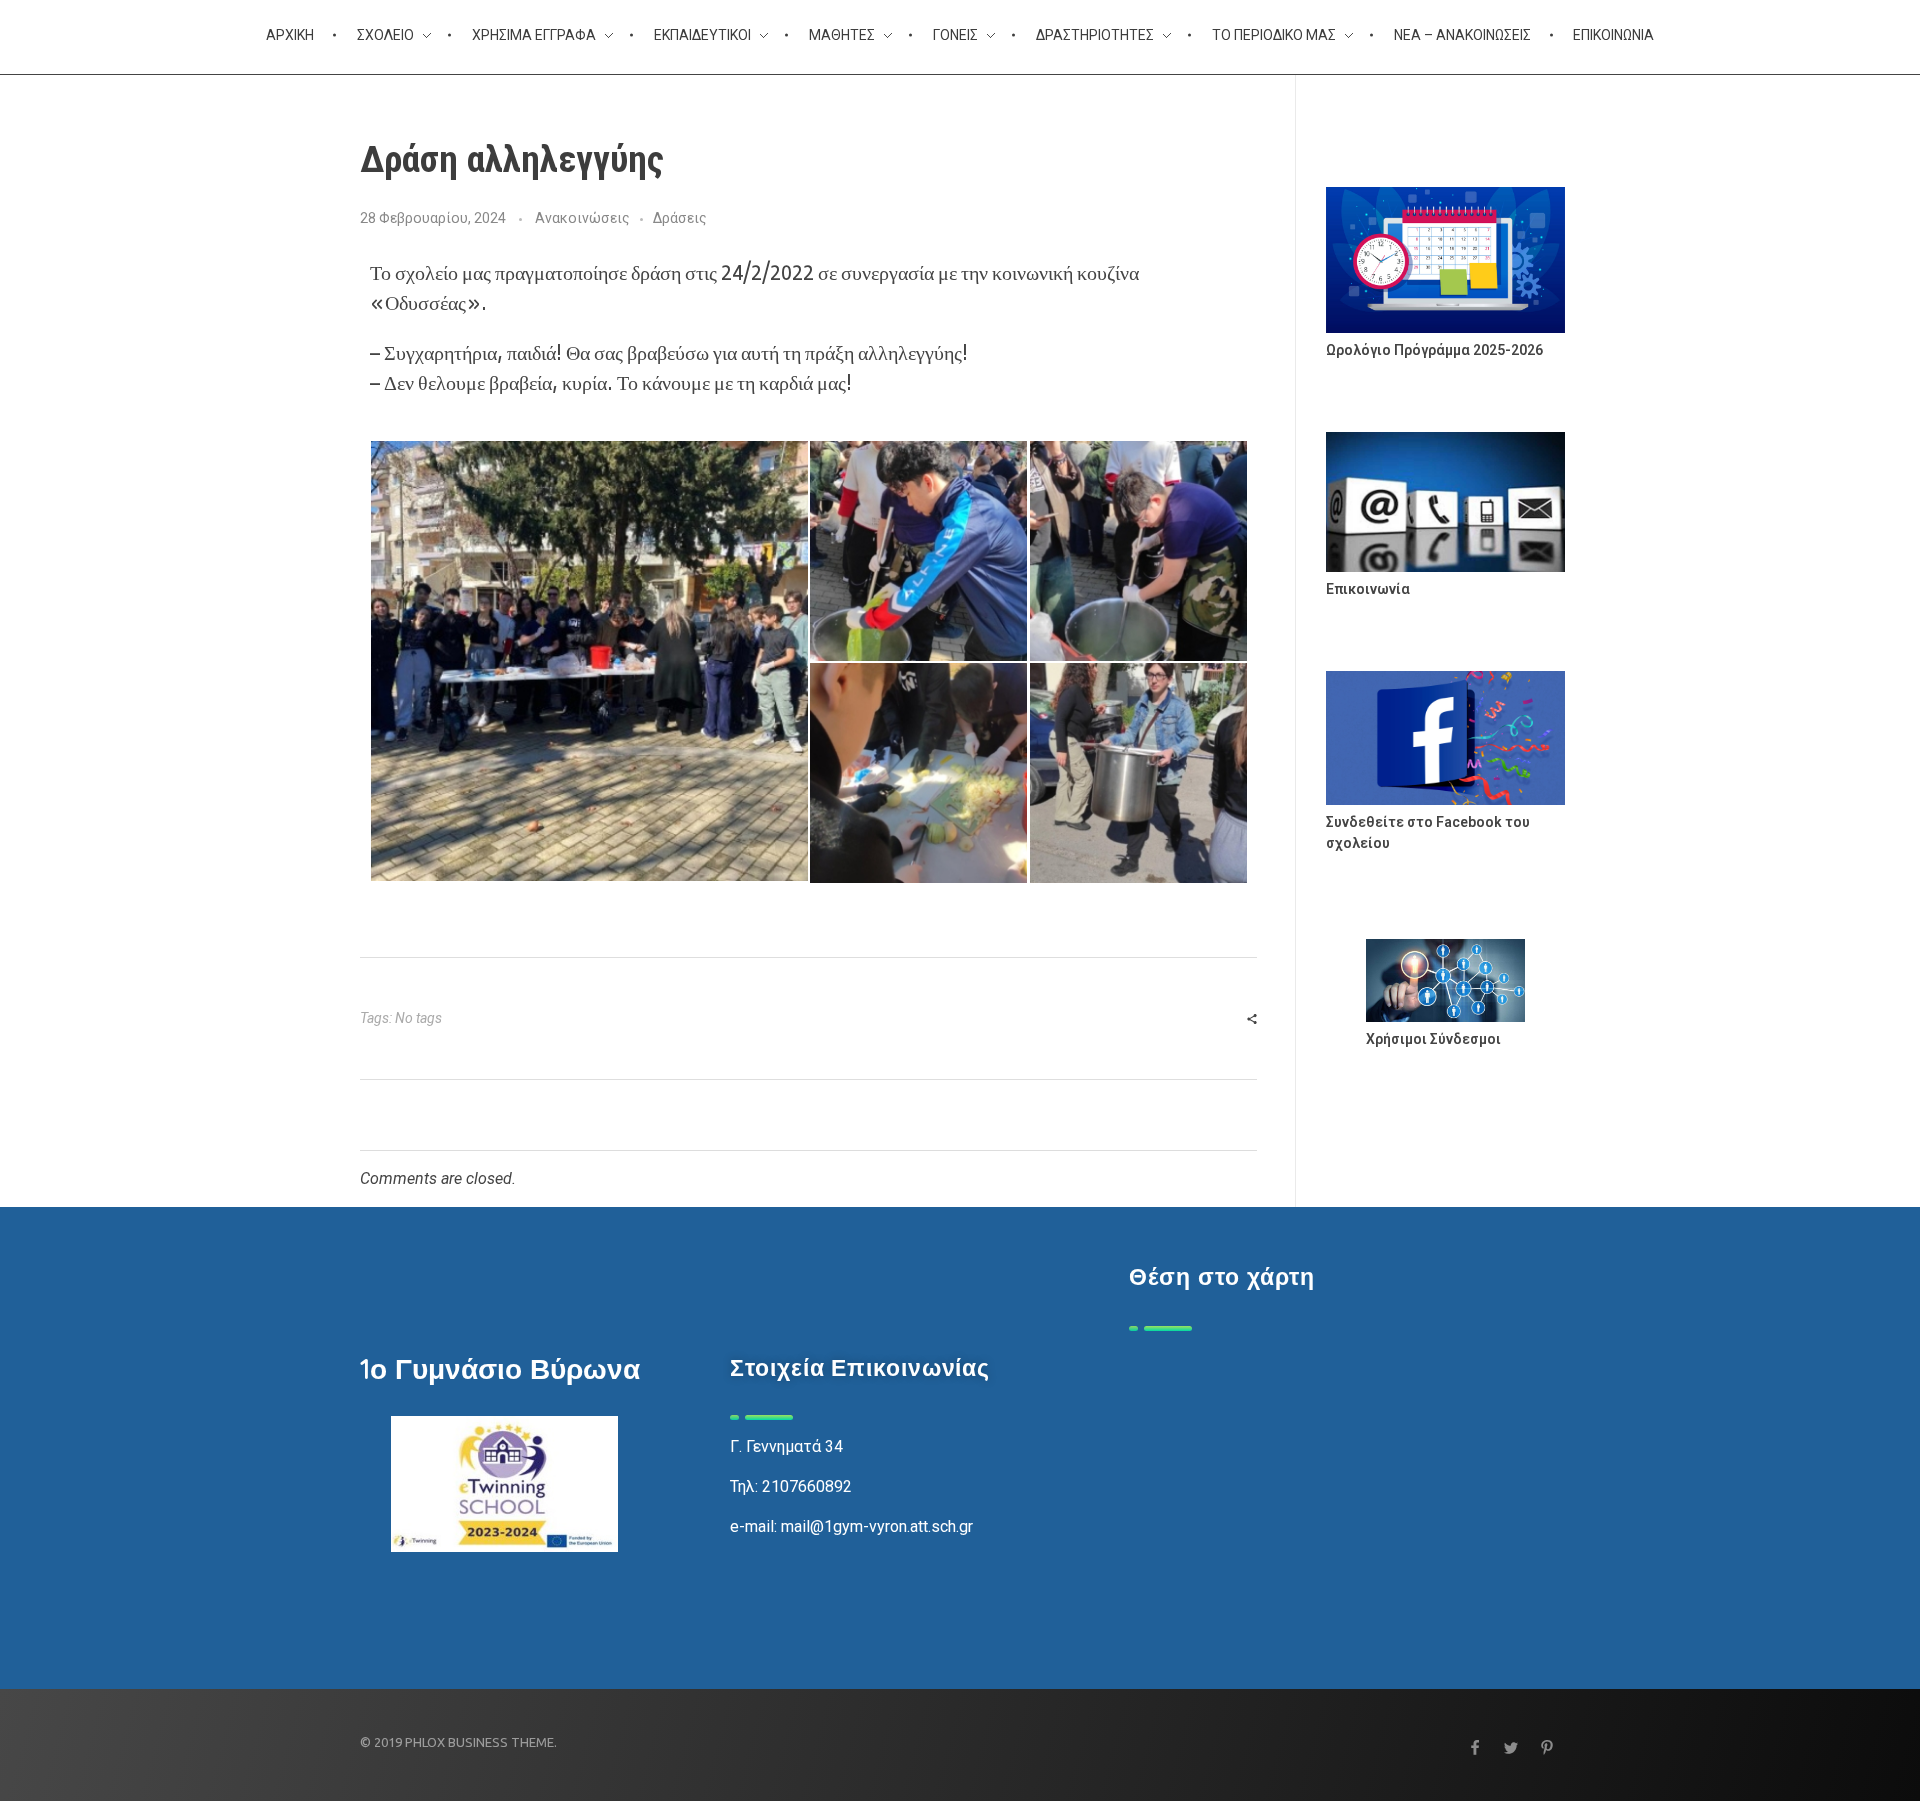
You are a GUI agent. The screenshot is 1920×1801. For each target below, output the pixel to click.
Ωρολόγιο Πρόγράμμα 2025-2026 (1434, 350)
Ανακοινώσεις (582, 218)
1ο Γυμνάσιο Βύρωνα (500, 1368)
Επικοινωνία (1368, 589)
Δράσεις (680, 218)
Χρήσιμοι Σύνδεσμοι (1433, 1039)
